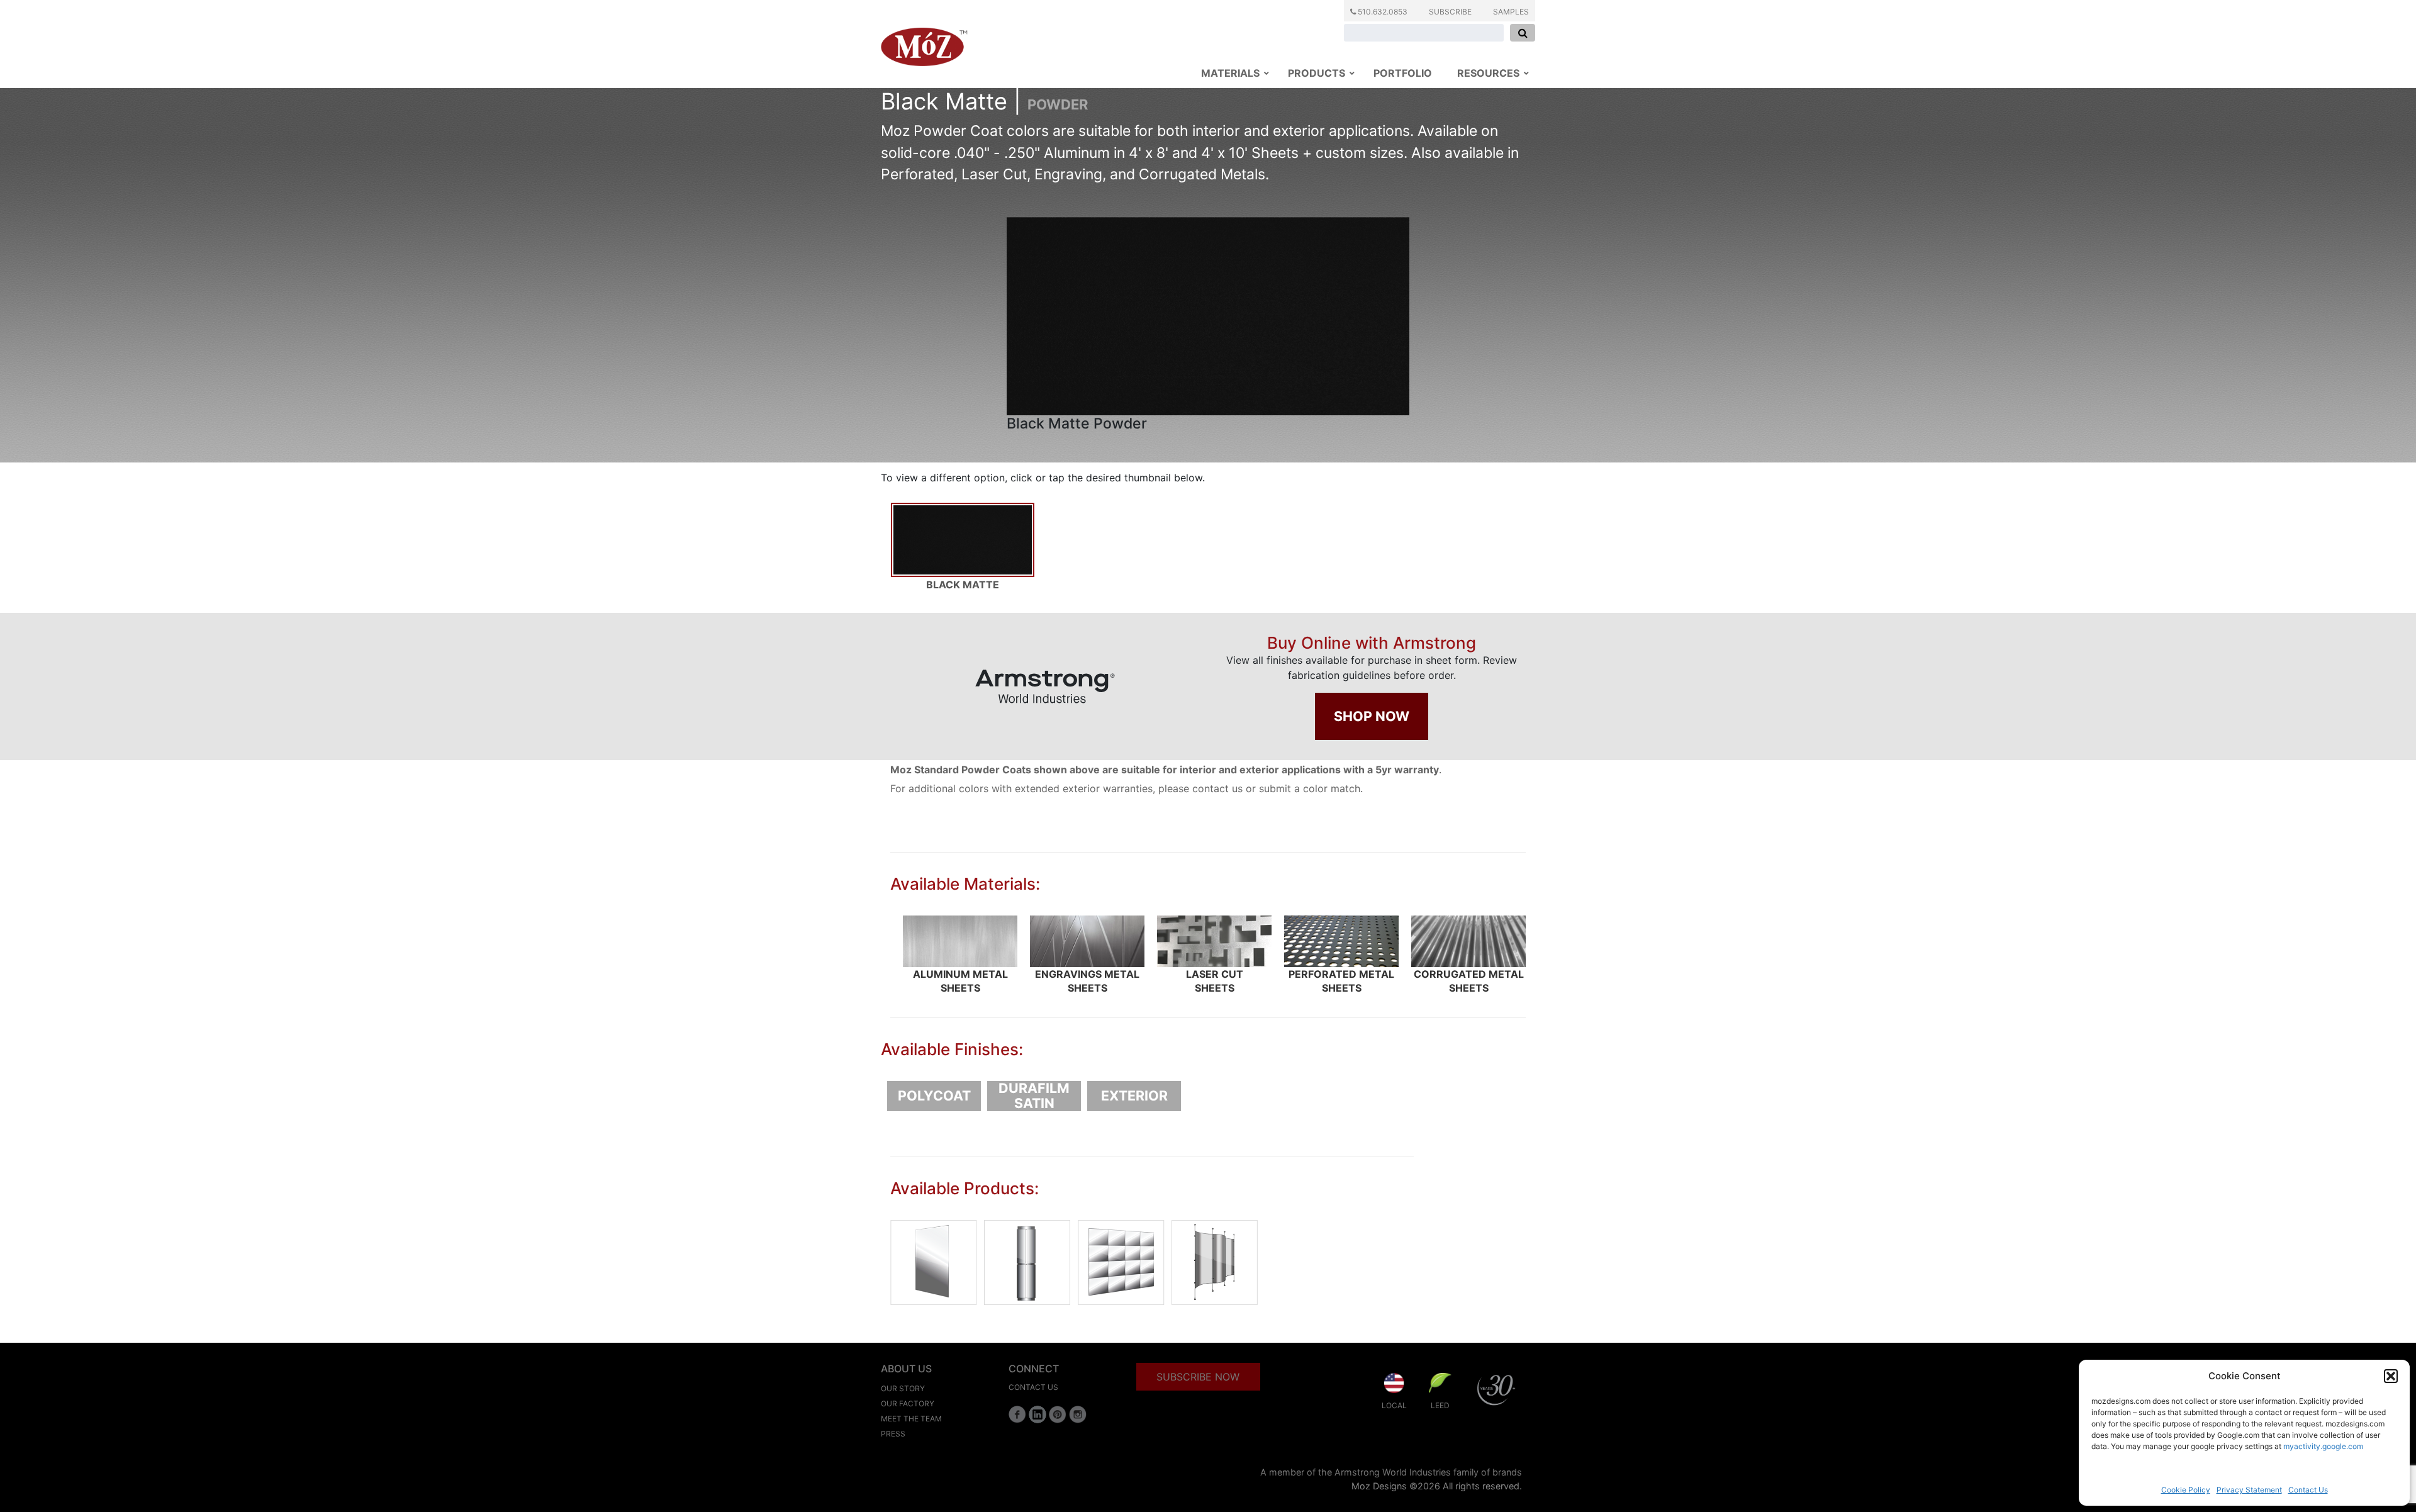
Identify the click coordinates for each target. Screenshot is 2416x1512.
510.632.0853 (1382, 12)
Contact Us (2308, 1490)
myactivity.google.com (2323, 1446)
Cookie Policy (2186, 1490)
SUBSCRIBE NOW (1198, 1377)
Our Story (903, 1388)
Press (893, 1434)
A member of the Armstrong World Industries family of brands (1391, 1472)
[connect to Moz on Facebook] (1017, 1414)
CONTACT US (1033, 1387)
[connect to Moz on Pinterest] (1058, 1414)
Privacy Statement (2249, 1490)
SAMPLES (1511, 12)
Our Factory (908, 1403)
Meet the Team (911, 1419)
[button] (2391, 1376)
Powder (1058, 104)
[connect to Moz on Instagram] (1078, 1414)
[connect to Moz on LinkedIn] (1037, 1414)
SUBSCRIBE (1450, 12)
